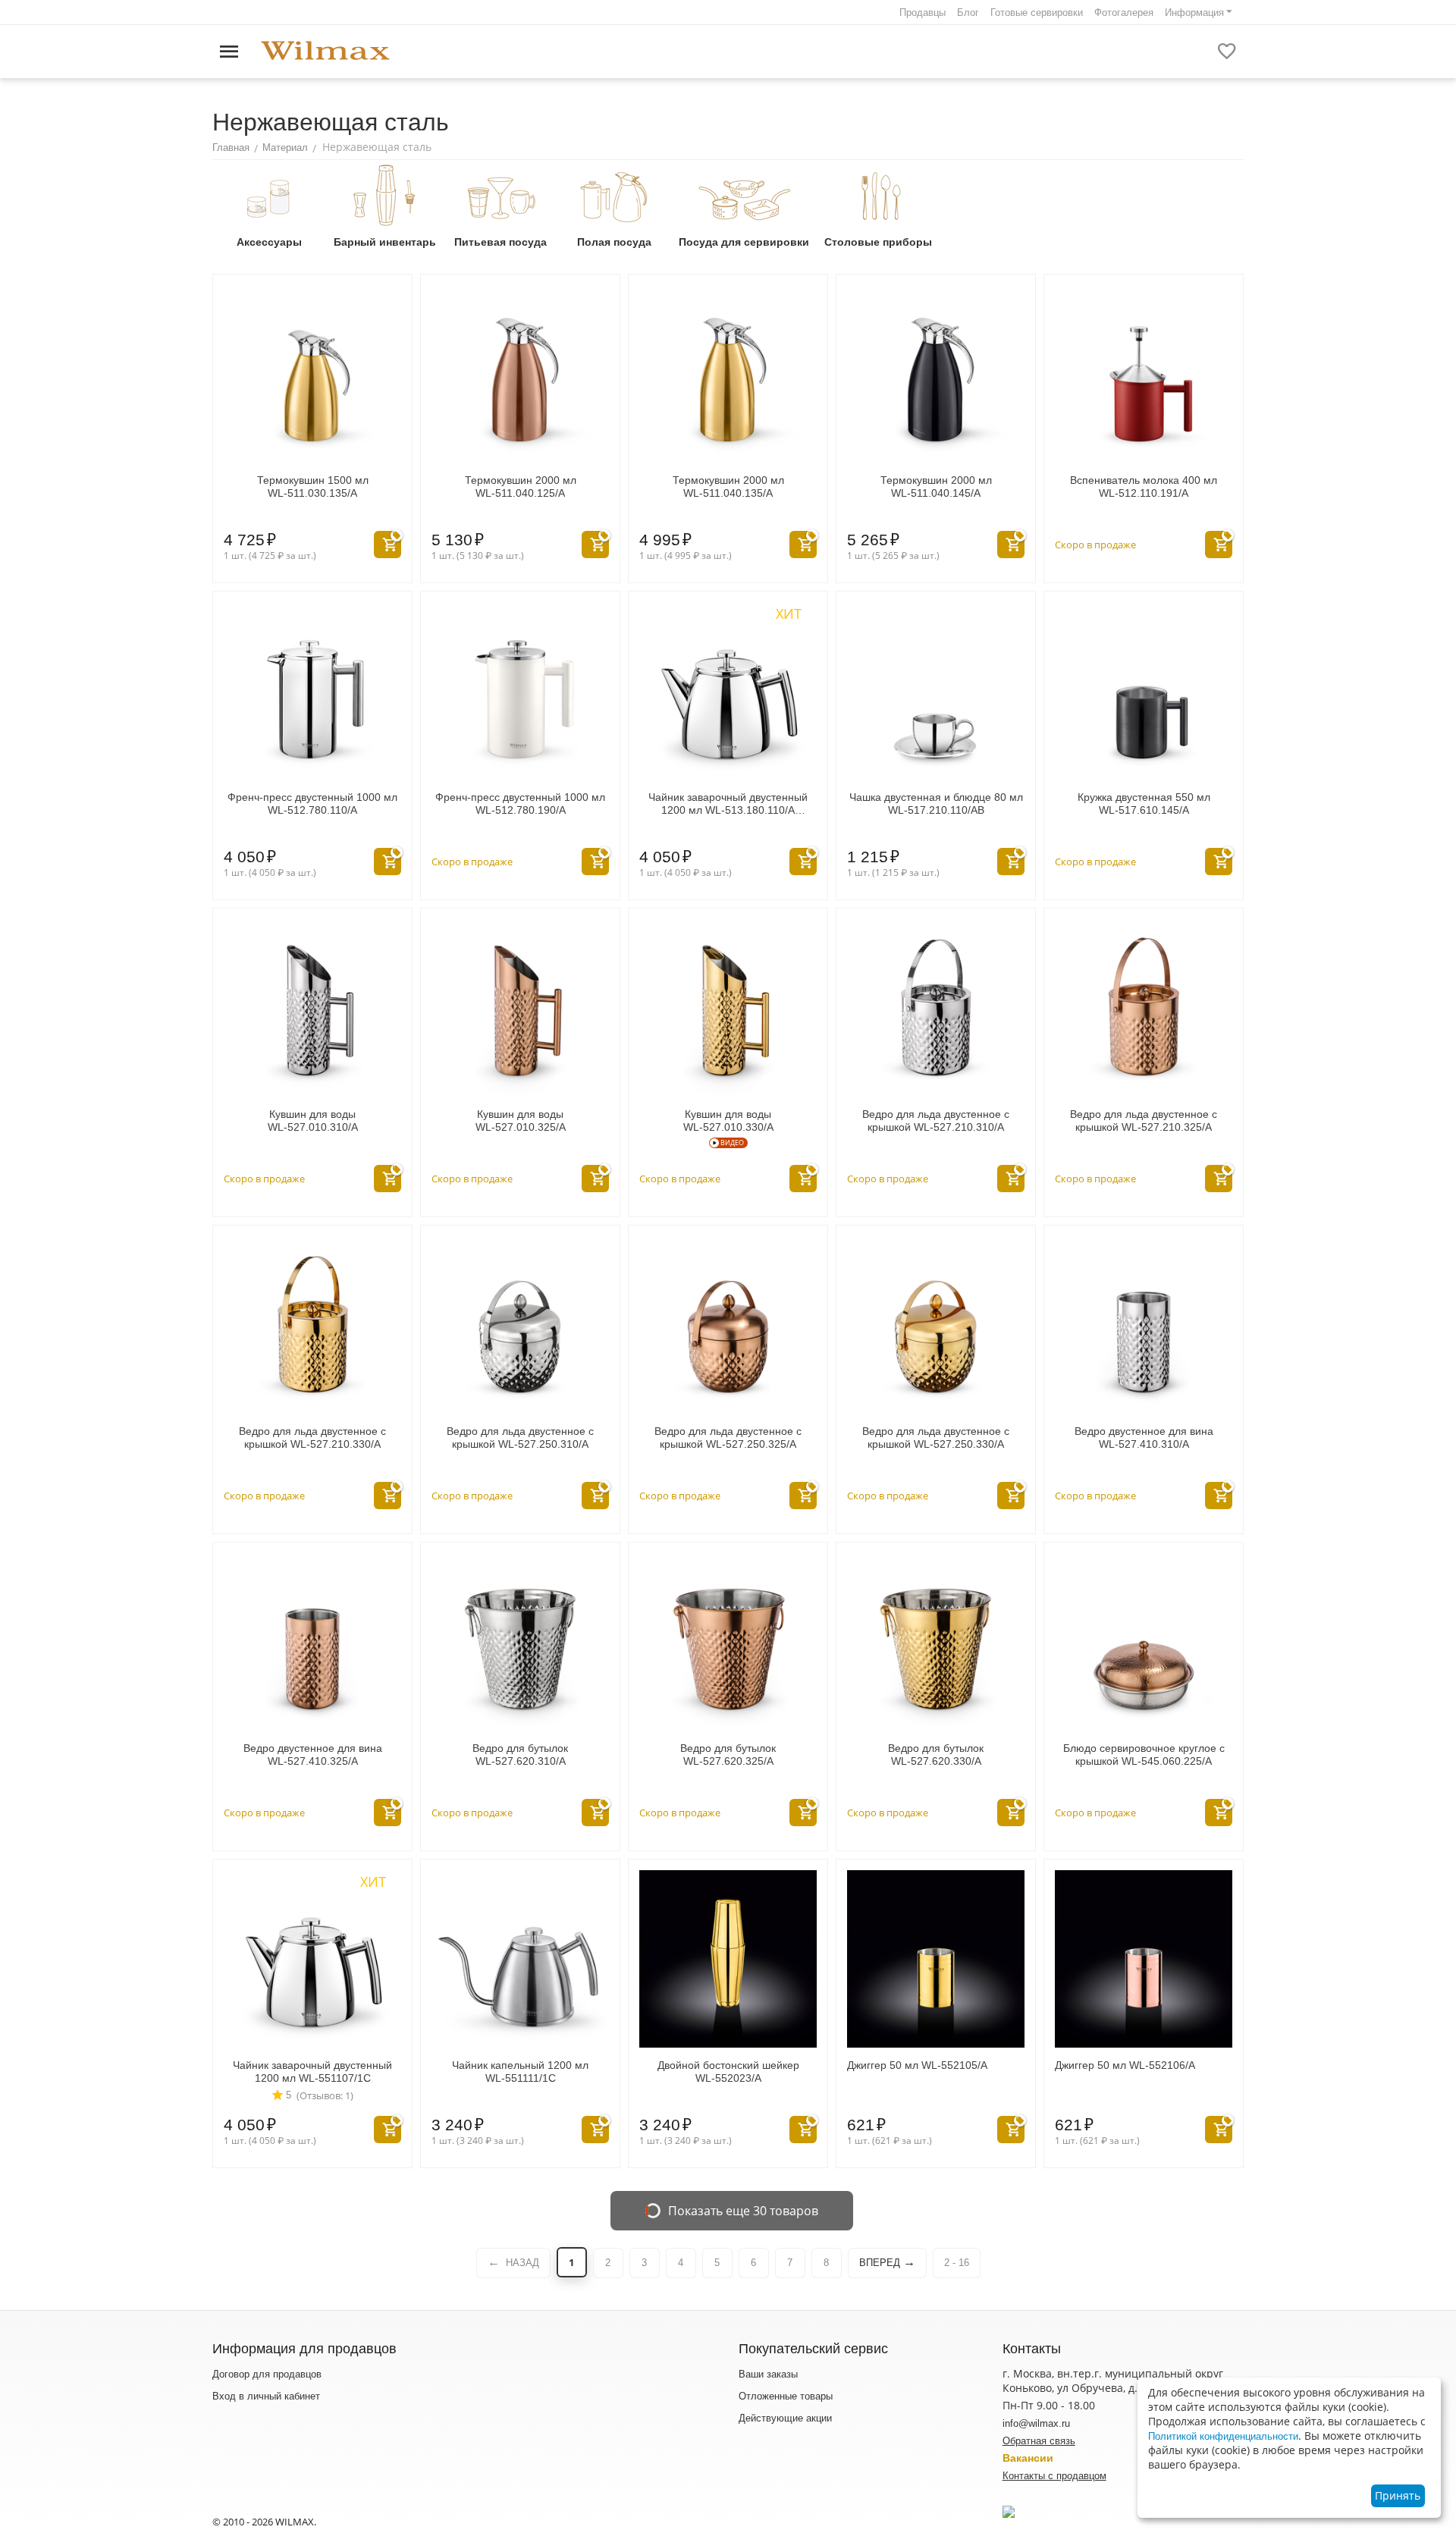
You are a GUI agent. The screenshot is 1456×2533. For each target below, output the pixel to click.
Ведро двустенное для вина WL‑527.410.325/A (313, 1755)
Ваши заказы (768, 2374)
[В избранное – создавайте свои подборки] (1227, 52)
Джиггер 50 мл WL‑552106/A (1125, 2065)
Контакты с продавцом (1054, 2476)
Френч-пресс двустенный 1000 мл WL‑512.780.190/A (520, 804)
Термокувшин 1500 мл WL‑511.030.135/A (313, 487)
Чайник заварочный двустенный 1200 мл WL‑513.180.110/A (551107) (728, 804)
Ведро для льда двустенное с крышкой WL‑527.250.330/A (936, 1438)
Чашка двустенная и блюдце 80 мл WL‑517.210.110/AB (936, 804)
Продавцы (923, 13)
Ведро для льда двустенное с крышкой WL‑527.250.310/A (520, 1438)
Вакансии (1028, 2458)
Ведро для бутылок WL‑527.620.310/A (520, 1755)
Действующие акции (785, 2418)
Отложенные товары (786, 2396)
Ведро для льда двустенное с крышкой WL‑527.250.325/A (728, 1438)
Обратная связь (1039, 2441)
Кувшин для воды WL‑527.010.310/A (313, 1121)
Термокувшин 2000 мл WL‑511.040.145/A (936, 487)
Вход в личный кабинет (266, 2396)
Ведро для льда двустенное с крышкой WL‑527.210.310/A (936, 1121)
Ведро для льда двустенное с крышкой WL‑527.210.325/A (1144, 1121)
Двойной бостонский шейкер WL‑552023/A (728, 2072)
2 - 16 (957, 2263)
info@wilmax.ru (1036, 2423)
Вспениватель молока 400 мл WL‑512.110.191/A (1144, 487)
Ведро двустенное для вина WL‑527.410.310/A (1144, 1438)
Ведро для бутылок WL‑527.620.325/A (728, 1755)
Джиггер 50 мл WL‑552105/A (917, 2065)
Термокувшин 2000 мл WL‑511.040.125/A (521, 487)
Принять (1398, 2495)
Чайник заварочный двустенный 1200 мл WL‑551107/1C (312, 2072)
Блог (968, 13)
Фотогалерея (1124, 13)
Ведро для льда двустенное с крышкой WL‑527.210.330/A (312, 1438)
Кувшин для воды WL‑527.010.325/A (521, 1121)
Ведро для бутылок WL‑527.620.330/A (936, 1755)
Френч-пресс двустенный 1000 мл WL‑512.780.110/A (312, 804)
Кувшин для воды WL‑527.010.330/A (728, 1121)
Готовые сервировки (1037, 13)
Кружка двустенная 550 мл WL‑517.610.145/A (1144, 804)
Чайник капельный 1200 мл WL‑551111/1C (520, 2072)
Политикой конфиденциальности (1223, 2436)
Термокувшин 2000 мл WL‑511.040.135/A (728, 487)
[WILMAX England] (325, 51)
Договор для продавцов (267, 2374)
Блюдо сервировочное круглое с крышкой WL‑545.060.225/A (1144, 1755)
